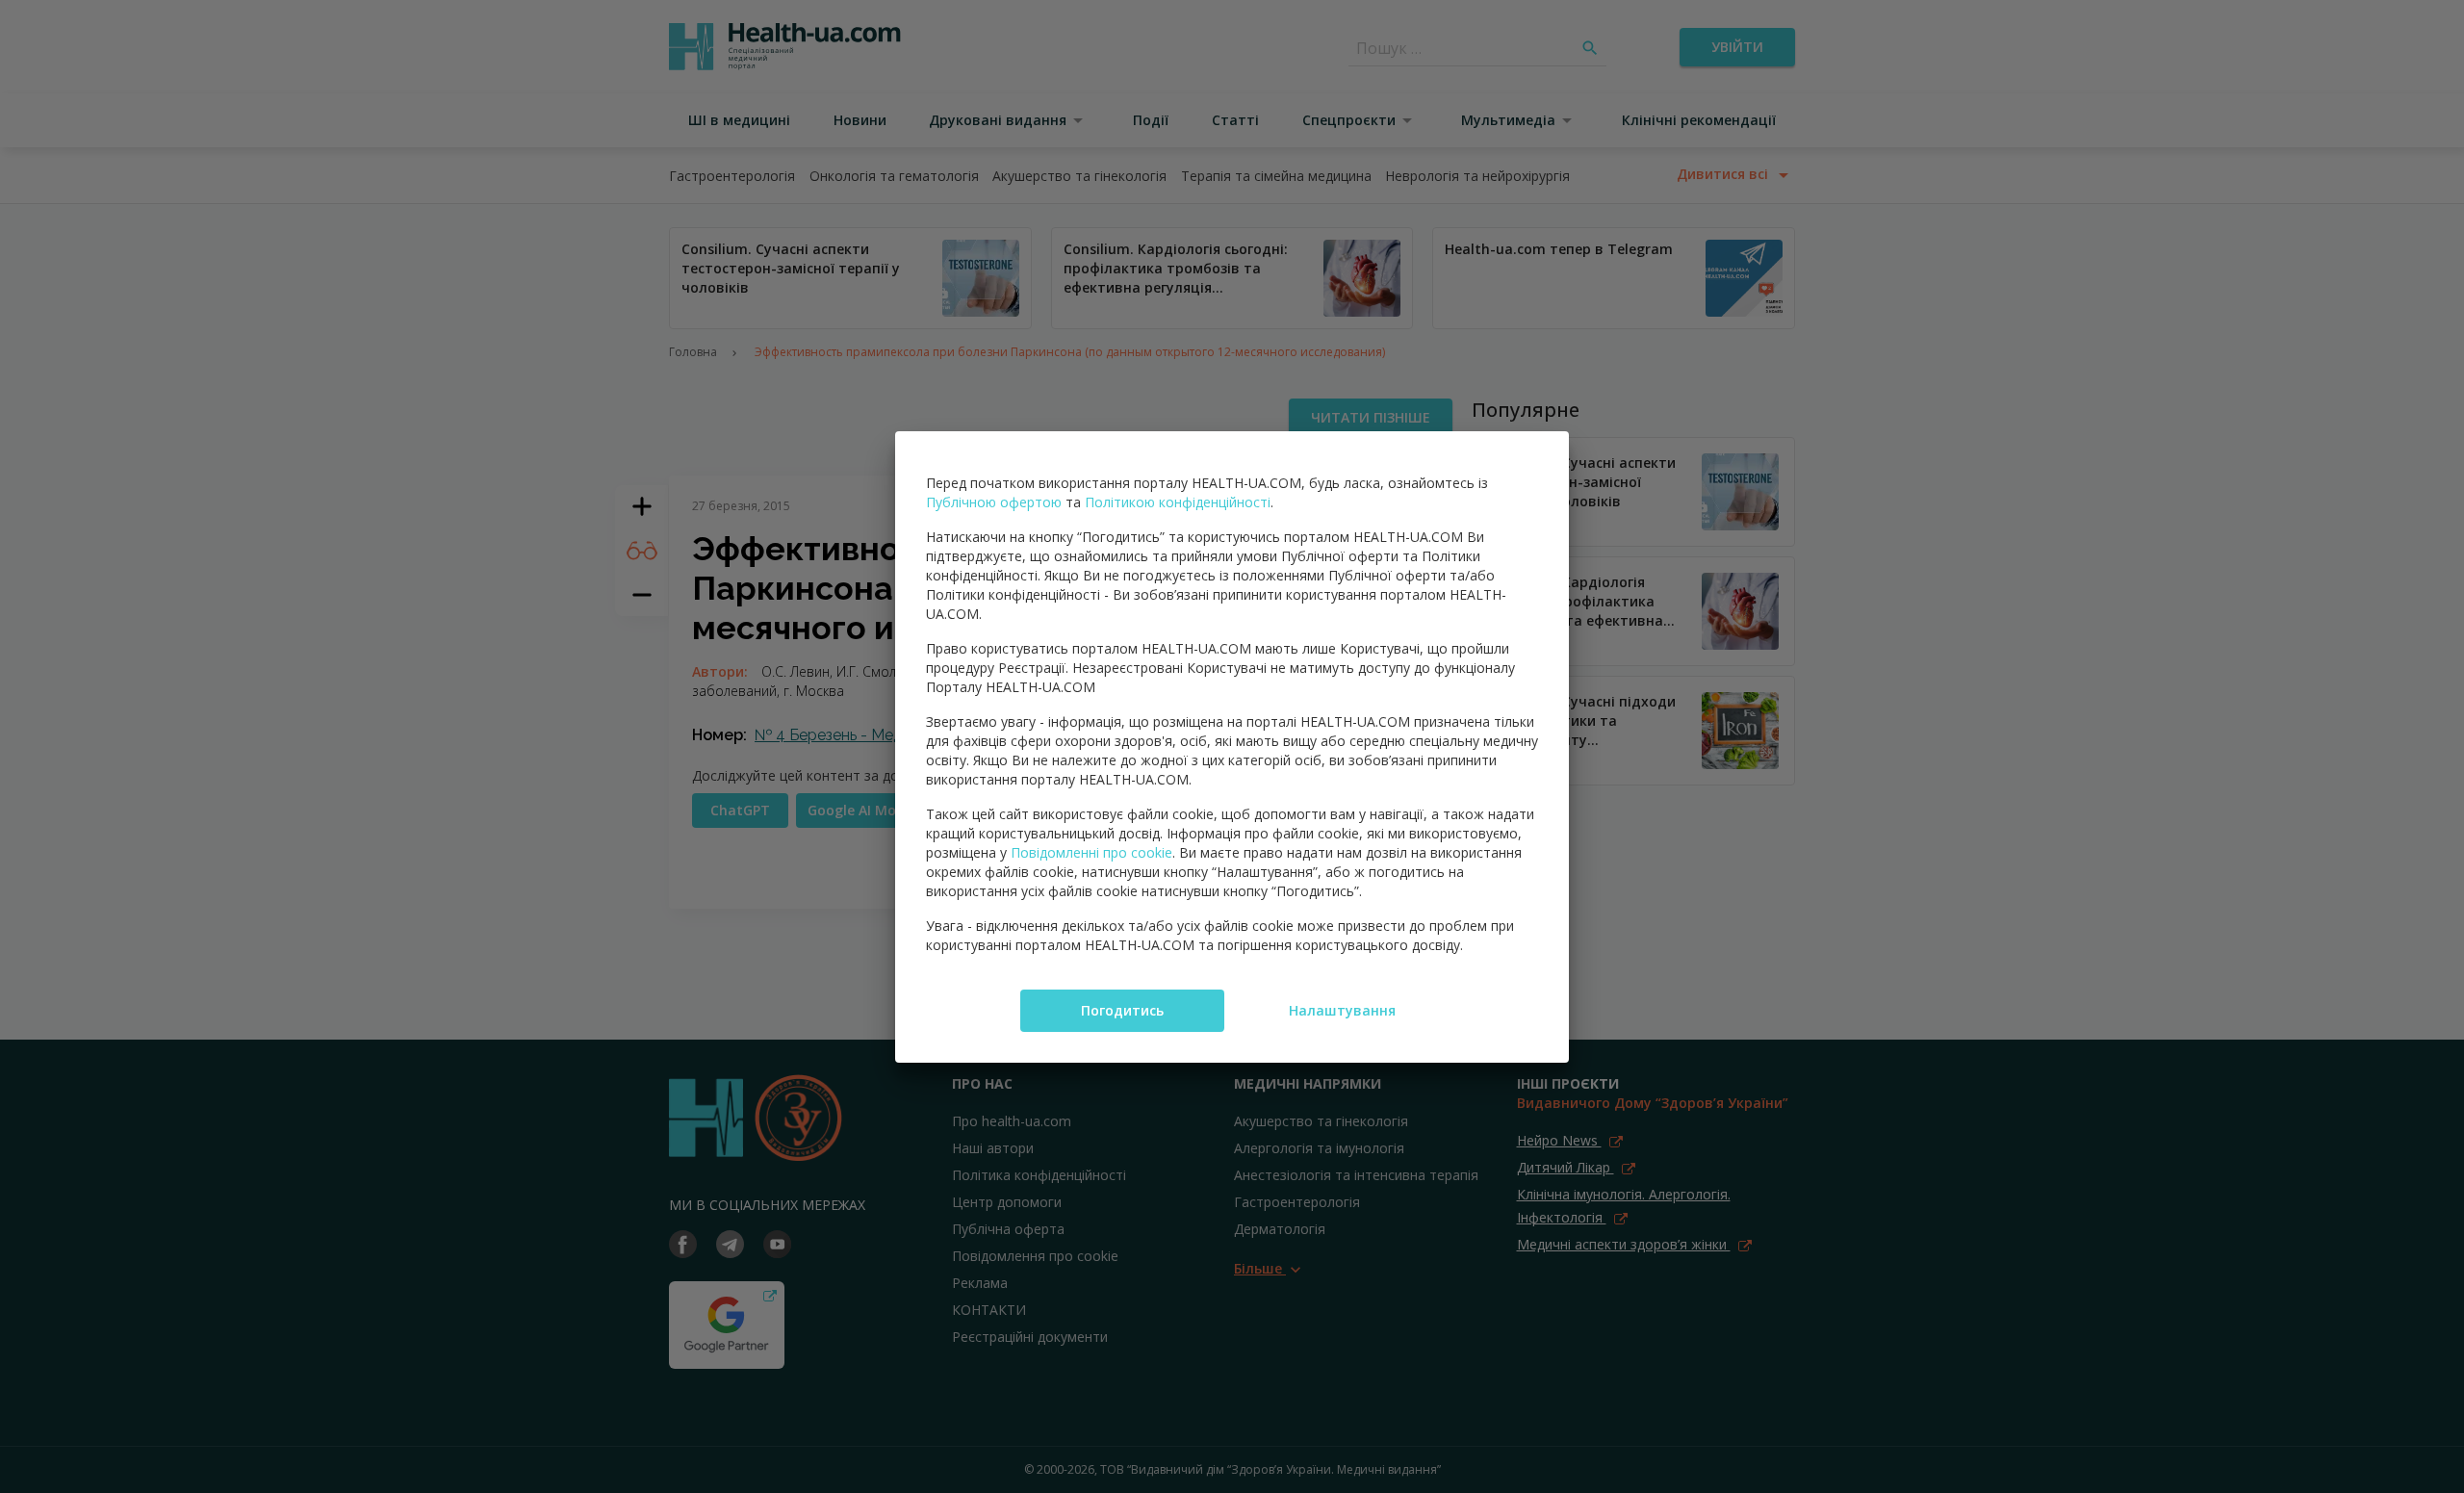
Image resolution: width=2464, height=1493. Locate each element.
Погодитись (1122, 1010)
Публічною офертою (994, 502)
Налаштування (1342, 1010)
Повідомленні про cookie (1091, 852)
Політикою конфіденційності (1178, 502)
